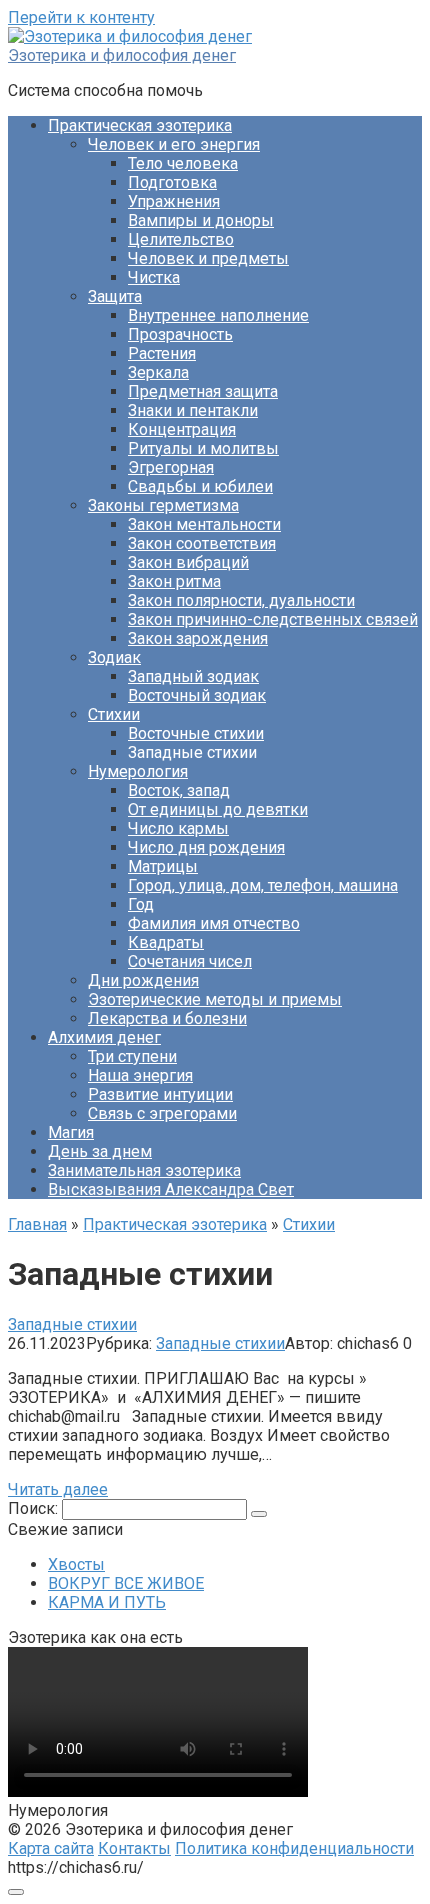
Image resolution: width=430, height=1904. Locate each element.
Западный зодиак (193, 676)
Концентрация (182, 429)
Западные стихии (220, 1343)
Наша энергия (140, 1075)
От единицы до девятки (218, 809)
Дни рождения (143, 980)
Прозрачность (180, 334)
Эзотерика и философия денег (122, 55)
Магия (71, 1132)
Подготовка (172, 182)
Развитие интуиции (160, 1094)
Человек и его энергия (174, 144)
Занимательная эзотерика (144, 1170)
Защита (115, 296)
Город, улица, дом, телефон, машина (263, 885)
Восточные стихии (196, 733)
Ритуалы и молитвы (203, 448)
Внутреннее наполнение (218, 315)
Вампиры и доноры (201, 220)
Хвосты (76, 1564)
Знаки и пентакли (193, 410)
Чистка (154, 277)
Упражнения (174, 201)
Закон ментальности (204, 524)
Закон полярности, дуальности (241, 600)
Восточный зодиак (197, 695)
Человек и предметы (208, 258)
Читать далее (58, 1489)
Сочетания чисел (190, 961)
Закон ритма (174, 581)
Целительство (181, 239)
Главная (37, 1224)
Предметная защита (203, 391)
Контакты (134, 1848)
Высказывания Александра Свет (171, 1189)
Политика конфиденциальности (294, 1848)
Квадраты (166, 942)
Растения (162, 353)
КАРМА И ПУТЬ (107, 1602)
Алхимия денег (104, 1037)
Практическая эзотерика (140, 125)
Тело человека (183, 163)
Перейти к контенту (81, 17)
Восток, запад (179, 790)
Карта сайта (51, 1848)
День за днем (100, 1151)
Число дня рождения (206, 847)
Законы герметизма (163, 505)
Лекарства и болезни (167, 1018)
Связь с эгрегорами (162, 1113)
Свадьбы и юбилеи (200, 486)
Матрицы (163, 866)
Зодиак (114, 657)
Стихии (114, 714)
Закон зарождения (198, 638)
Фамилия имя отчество (214, 923)
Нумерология (138, 771)
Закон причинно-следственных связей (273, 619)
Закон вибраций (188, 562)
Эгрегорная (171, 467)
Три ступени (132, 1056)
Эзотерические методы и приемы (215, 999)
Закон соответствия (202, 543)
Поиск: (35, 1508)
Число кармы (178, 828)
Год (141, 904)
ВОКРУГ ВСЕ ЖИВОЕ (126, 1583)
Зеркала (158, 372)
